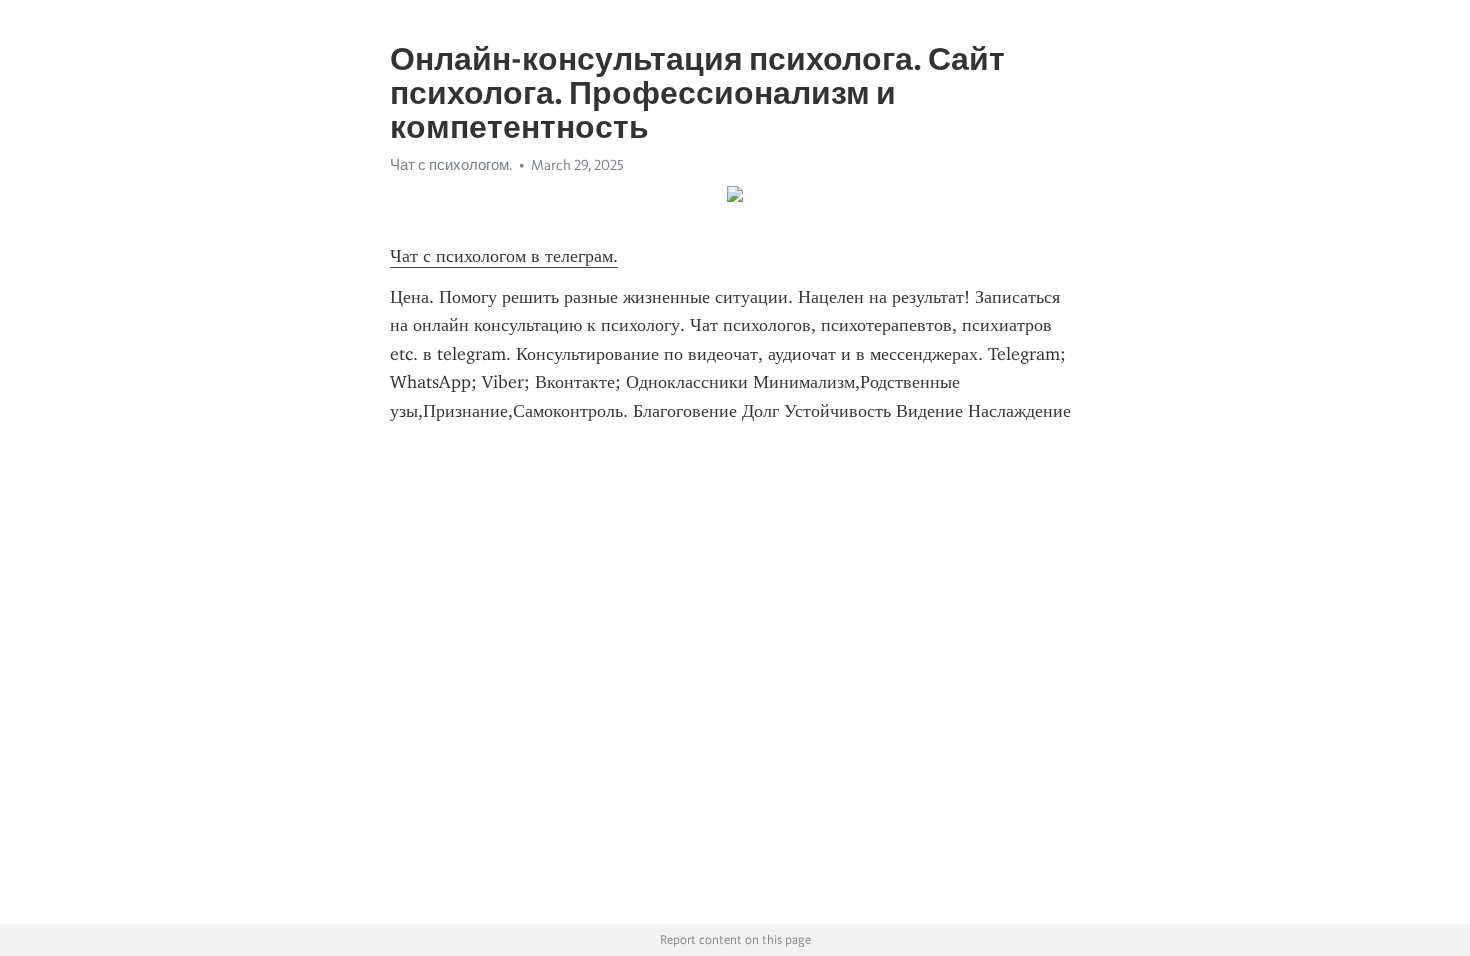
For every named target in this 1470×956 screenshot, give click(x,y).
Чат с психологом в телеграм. (504, 256)
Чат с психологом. (451, 165)
